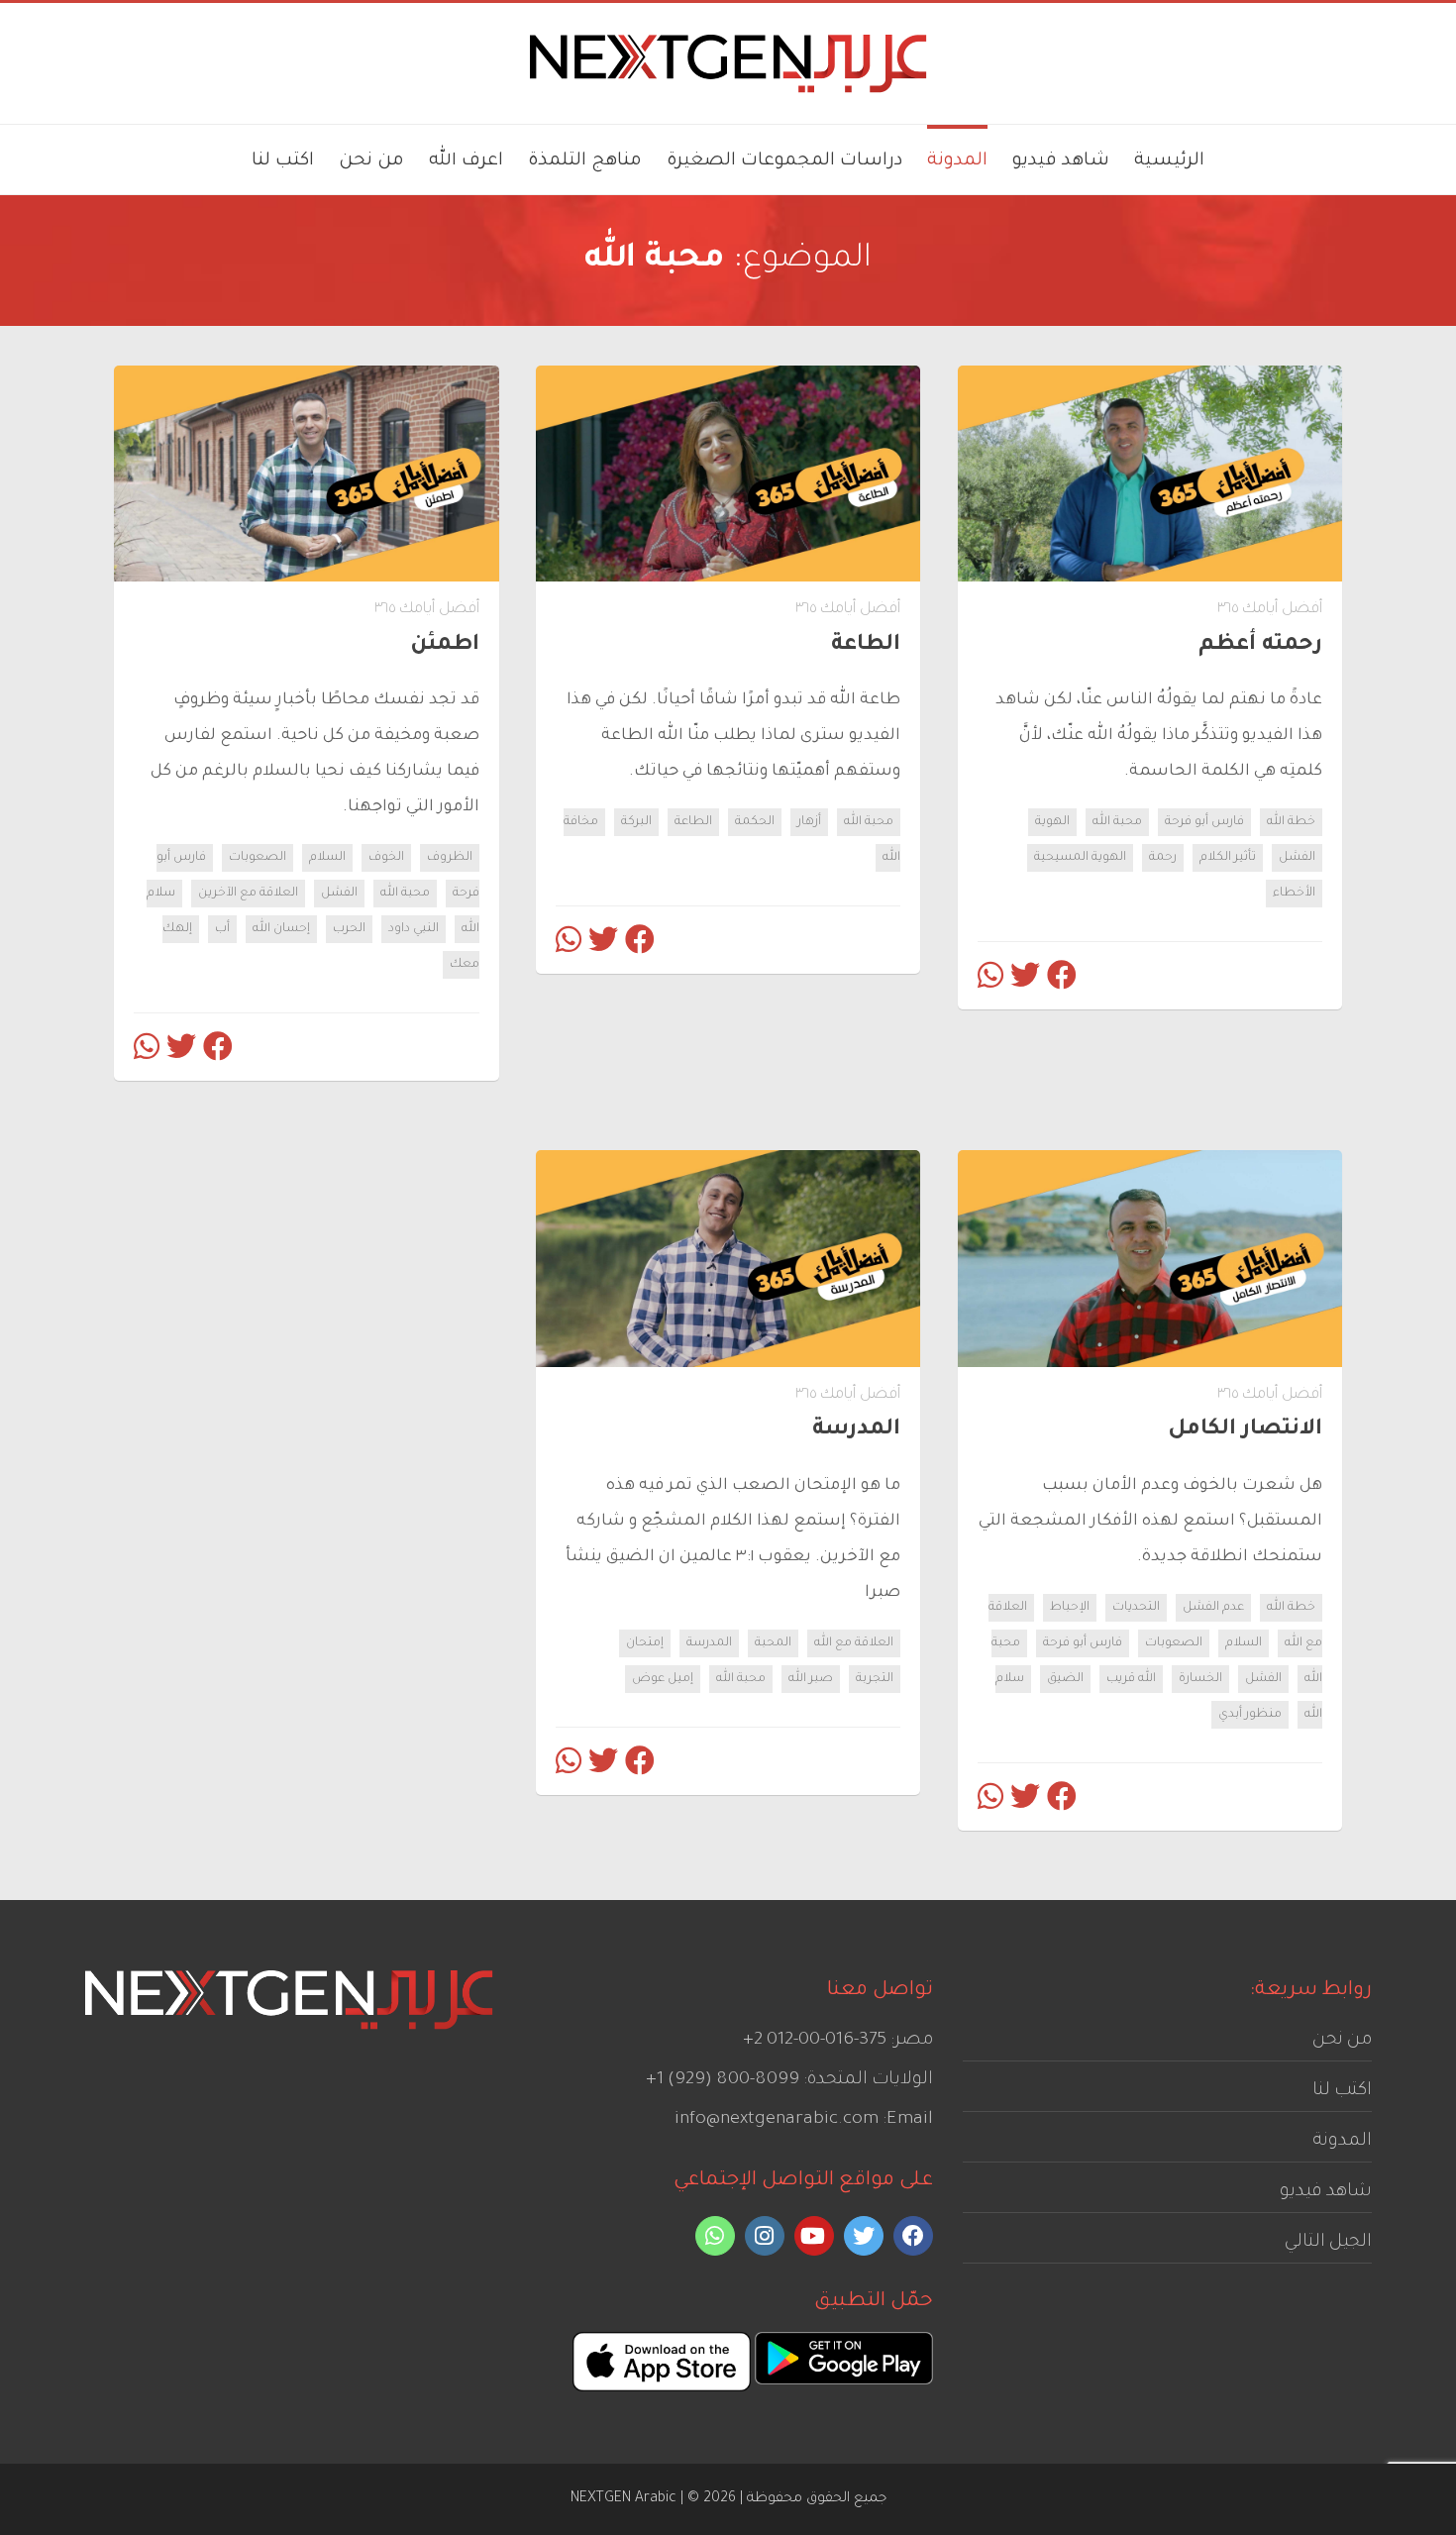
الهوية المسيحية (1080, 858)
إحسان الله (281, 929)
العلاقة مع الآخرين (248, 894)
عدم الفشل (1213, 1608)
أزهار (809, 822)
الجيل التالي (1328, 2243)
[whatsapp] (715, 2236)
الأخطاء (1294, 894)
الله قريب (1131, 1679)
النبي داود (414, 929)
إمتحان (645, 1643)
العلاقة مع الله (854, 1643)
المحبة (773, 1643)
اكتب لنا (1342, 2091)
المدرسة (709, 1643)
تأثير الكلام (1228, 858)
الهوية (1052, 822)
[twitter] (864, 2236)
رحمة (1163, 858)
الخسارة (1200, 1679)
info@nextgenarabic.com (777, 2120)
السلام (327, 858)
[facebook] (913, 2236)
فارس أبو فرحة (1204, 822)
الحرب (349, 929)
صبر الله (811, 1679)
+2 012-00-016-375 (815, 2041)
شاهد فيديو (1326, 2192)
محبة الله (1117, 822)
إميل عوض (663, 1679)
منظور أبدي (1250, 1715)
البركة (636, 822)
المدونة (1342, 2142)
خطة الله (1291, 822)
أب (222, 929)
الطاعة (693, 822)
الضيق (1065, 1679)
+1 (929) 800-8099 (723, 2080)
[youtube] (814, 2236)
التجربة (875, 1679)
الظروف (450, 858)
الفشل (1297, 858)
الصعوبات (258, 858)
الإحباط (1070, 1608)
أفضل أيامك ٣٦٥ (1270, 610)
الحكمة (755, 822)
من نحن (1342, 2041)
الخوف (386, 858)
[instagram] (765, 2236)
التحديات (1136, 1608)
